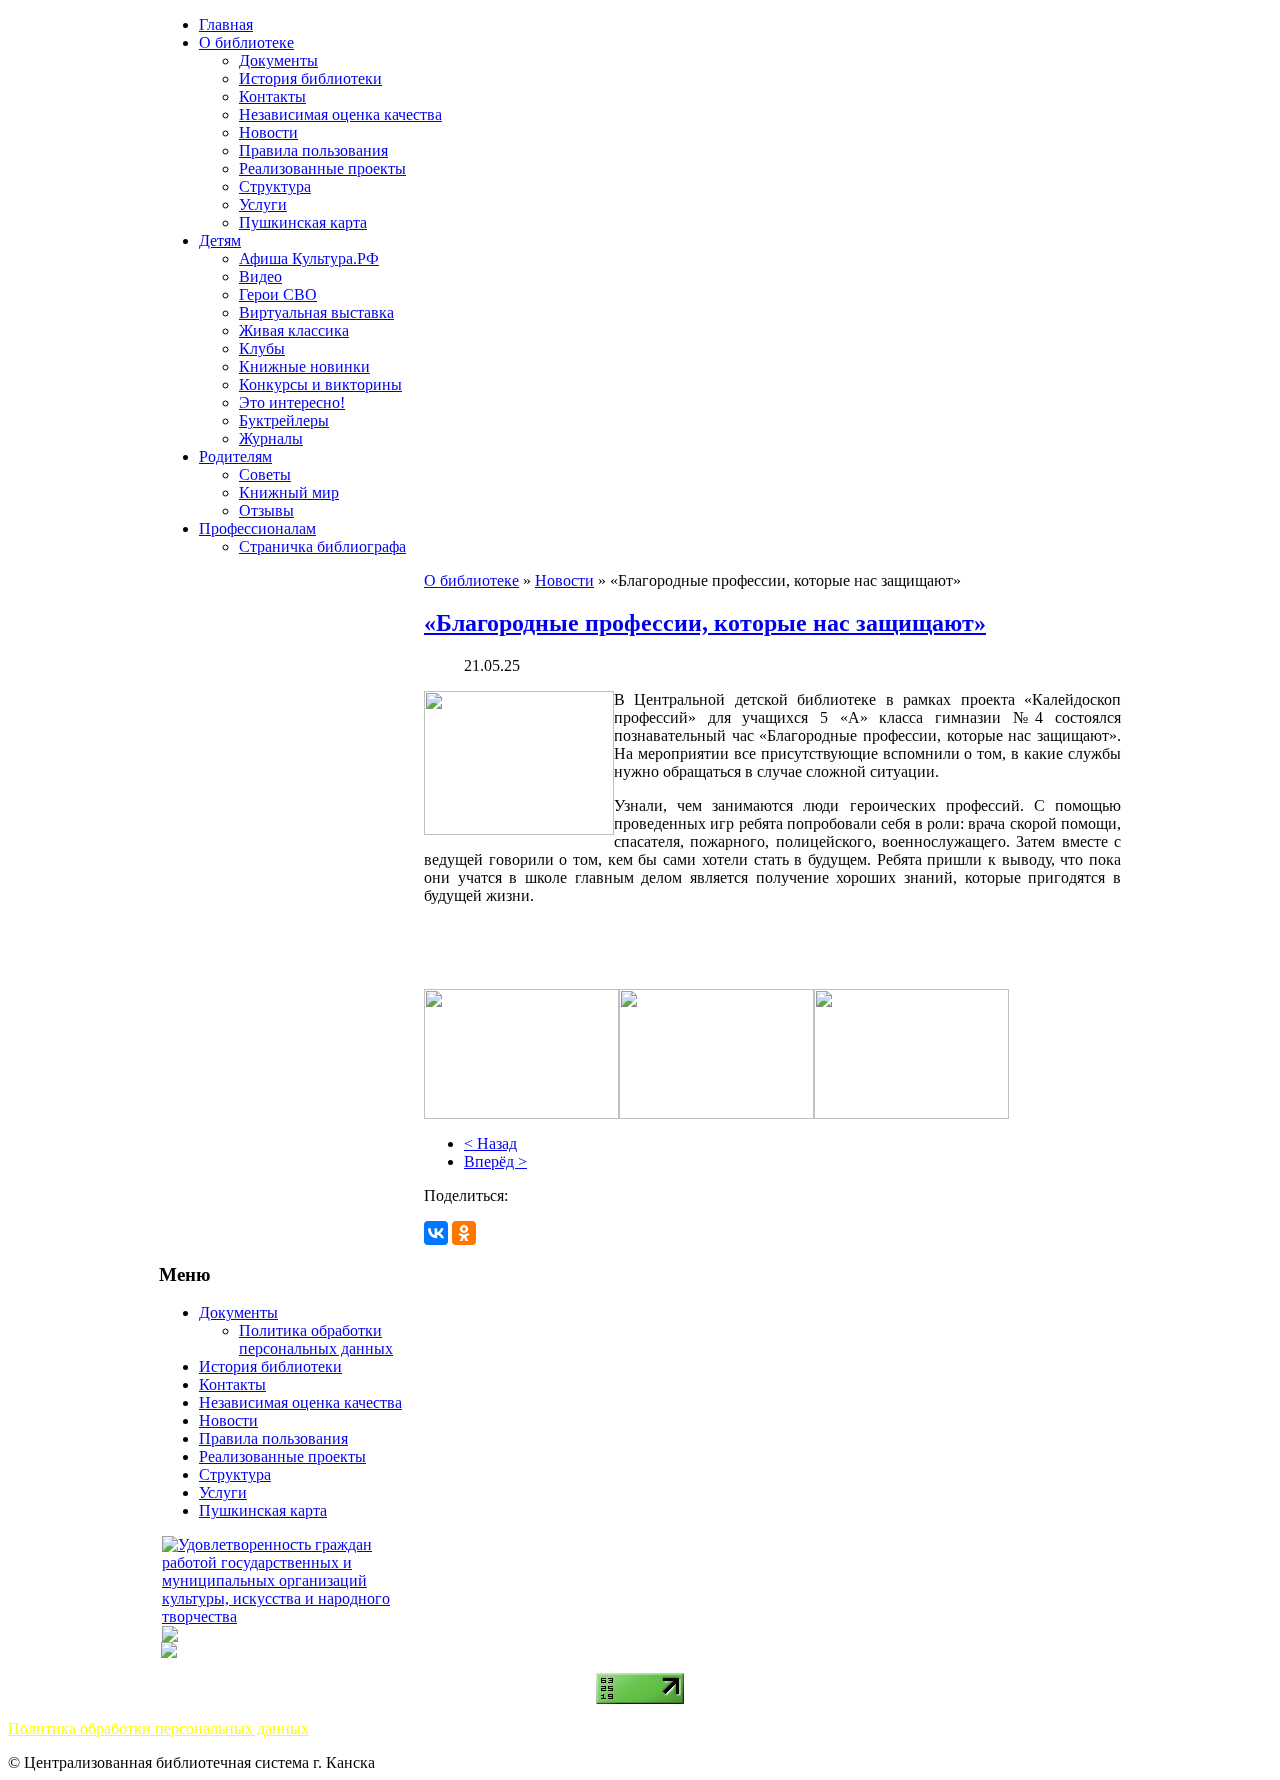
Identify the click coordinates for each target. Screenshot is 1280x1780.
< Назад (490, 1143)
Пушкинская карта (303, 222)
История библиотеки (310, 78)
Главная (226, 24)
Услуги (263, 204)
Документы (278, 60)
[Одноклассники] (464, 1233)
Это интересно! (292, 402)
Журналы (271, 438)
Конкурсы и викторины (320, 384)
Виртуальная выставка (316, 312)
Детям (220, 240)
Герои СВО (278, 294)
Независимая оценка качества (340, 114)
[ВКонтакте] (436, 1233)
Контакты (272, 96)
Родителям (235, 456)
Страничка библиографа (322, 546)
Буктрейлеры (284, 420)
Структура (275, 186)
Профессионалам (257, 528)
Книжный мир (289, 492)
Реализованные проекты (322, 168)
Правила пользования (313, 150)
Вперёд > (495, 1161)
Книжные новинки (304, 366)
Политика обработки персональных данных (316, 1339)
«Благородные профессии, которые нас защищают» (705, 623)
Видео (260, 276)
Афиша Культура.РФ (309, 258)
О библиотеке (246, 42)
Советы (265, 474)
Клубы (262, 348)
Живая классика (294, 330)
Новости (268, 132)
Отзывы (266, 510)
